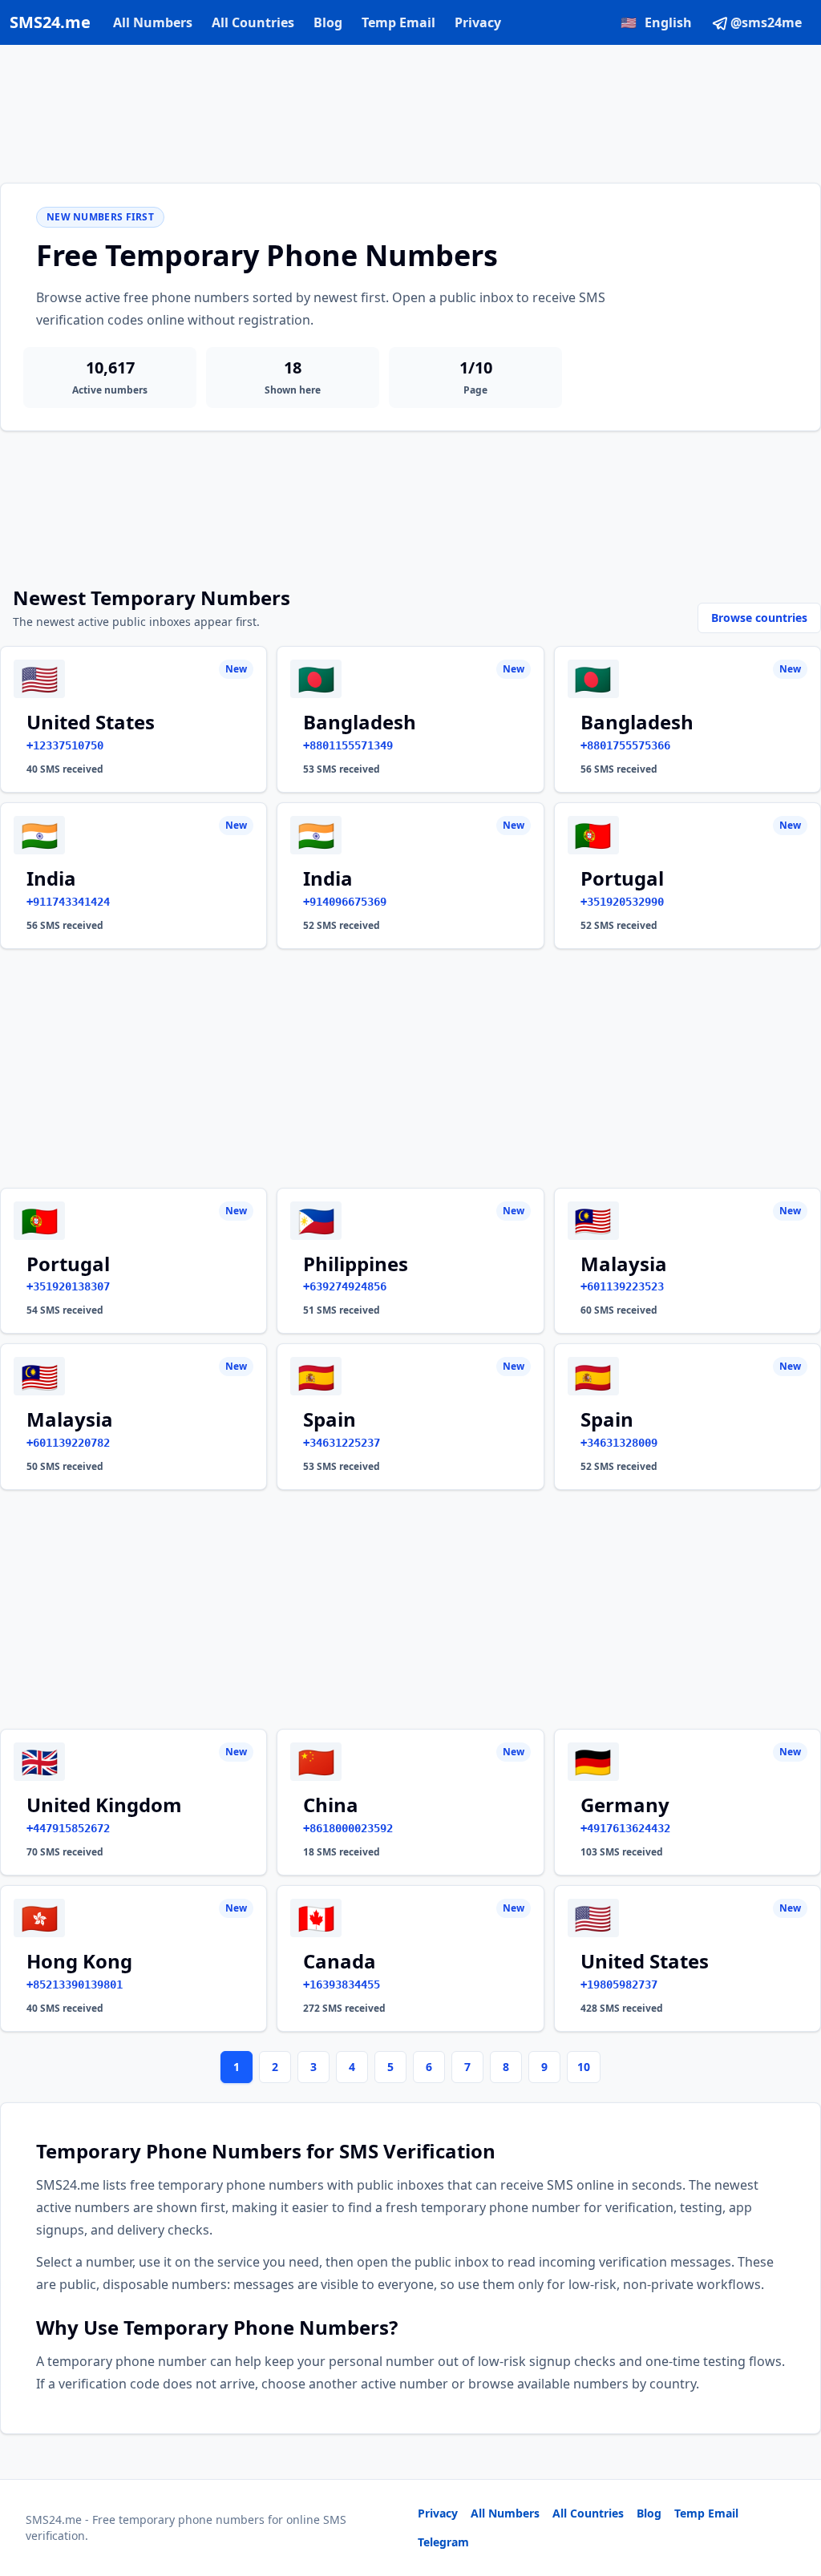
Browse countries (759, 618)
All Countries (253, 22)
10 (584, 2067)
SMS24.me (50, 22)
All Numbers (153, 22)
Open (587, 2544)
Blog (328, 22)
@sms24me (766, 22)
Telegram (443, 2542)
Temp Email (398, 22)
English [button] (656, 22)
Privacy (478, 22)
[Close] (791, 2492)
